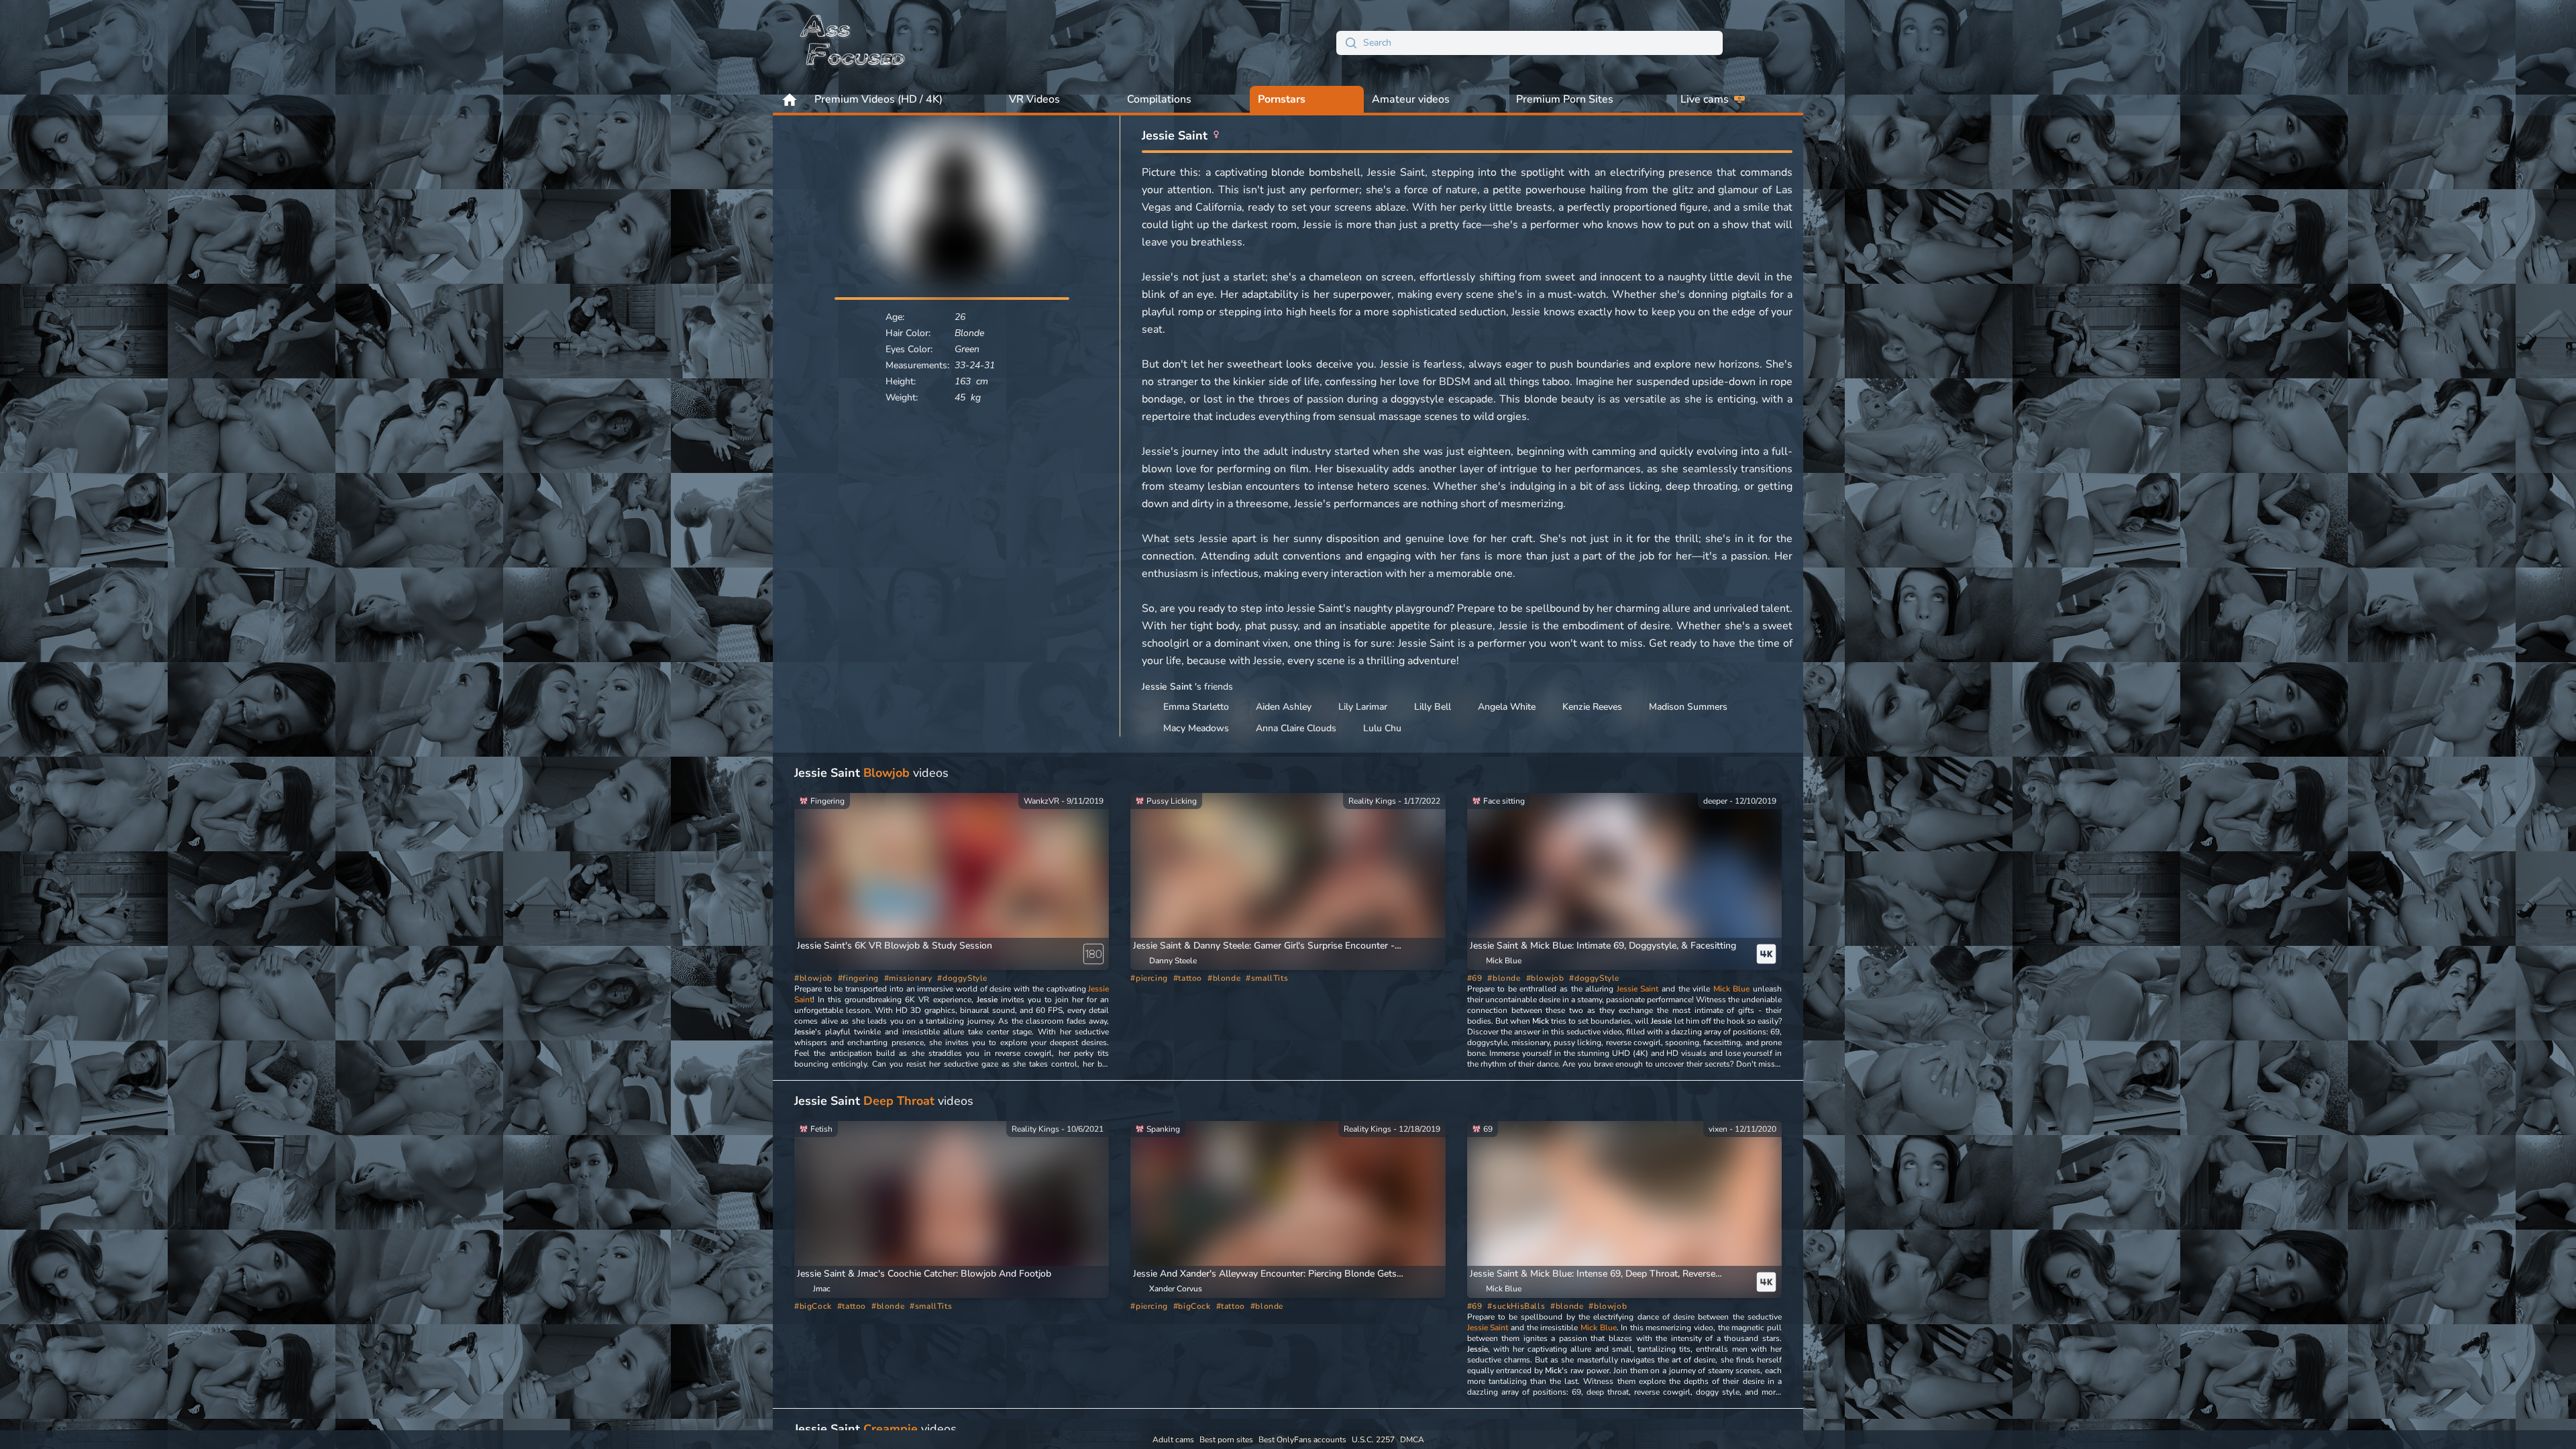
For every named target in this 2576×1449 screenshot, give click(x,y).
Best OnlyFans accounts (1302, 1440)
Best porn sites (1226, 1440)
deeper (1715, 801)
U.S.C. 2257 (1373, 1440)
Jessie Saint (1638, 989)
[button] (1272, 946)
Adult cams (1173, 1440)
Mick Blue (1732, 989)
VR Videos (1034, 99)
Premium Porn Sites (1565, 99)
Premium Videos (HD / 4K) (878, 99)
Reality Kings (1372, 801)
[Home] (853, 43)
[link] (952, 879)
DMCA (1412, 1440)
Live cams (1705, 99)
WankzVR (1041, 801)
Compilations (1159, 99)
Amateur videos (1411, 99)
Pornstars (1282, 99)
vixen (1718, 1129)
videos (871, 773)
